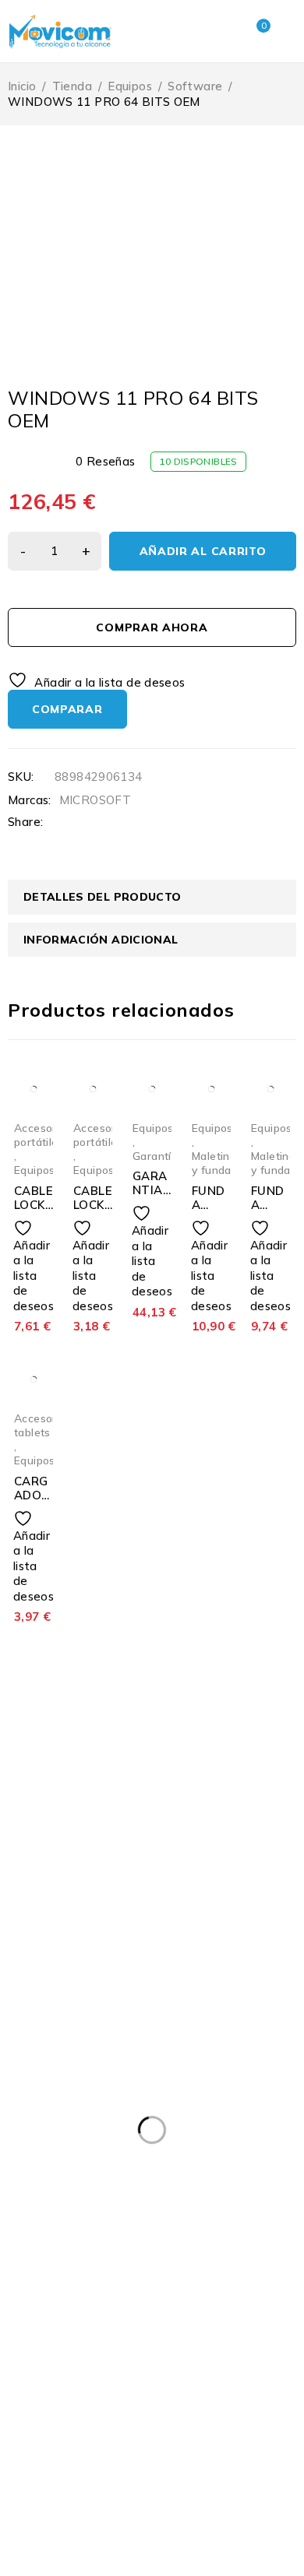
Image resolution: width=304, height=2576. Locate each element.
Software (195, 86)
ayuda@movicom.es (57, 2038)
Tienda (72, 86)
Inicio (22, 86)
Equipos (130, 86)
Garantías (158, 1156)
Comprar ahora (152, 627)
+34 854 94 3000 (49, 2020)
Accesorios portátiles (43, 1135)
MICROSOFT (95, 800)
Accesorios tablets (43, 1425)
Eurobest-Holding (64, 2566)
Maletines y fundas (217, 1163)
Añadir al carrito (203, 551)
